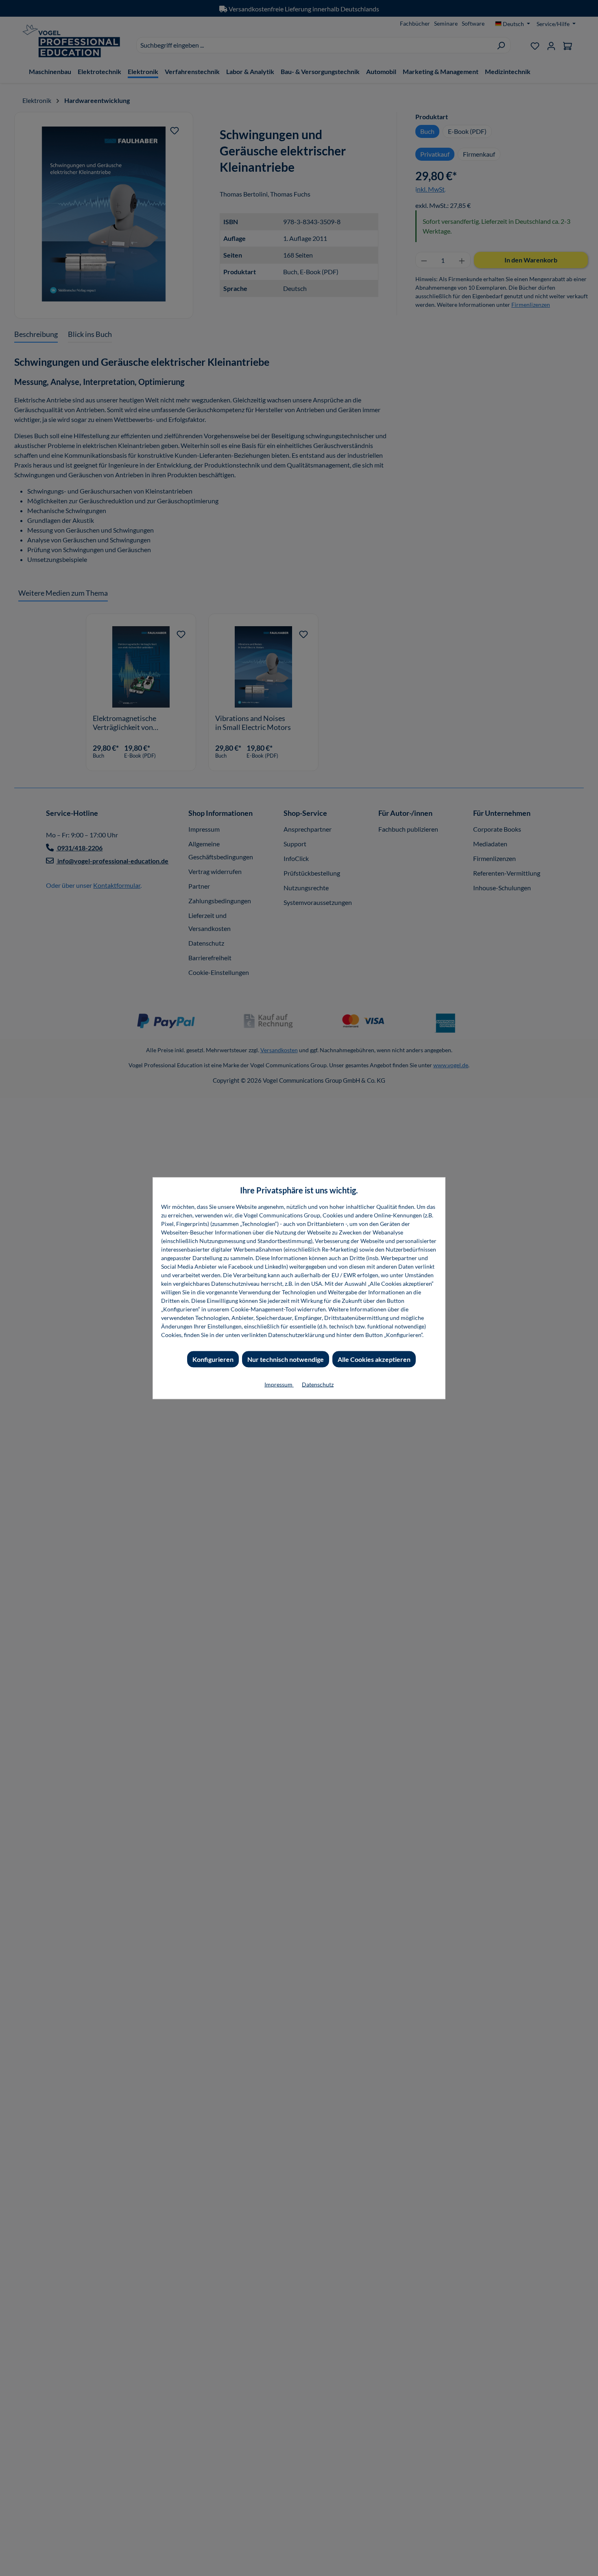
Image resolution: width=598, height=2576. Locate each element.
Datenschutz (318, 1384)
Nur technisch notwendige (286, 1359)
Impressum (279, 1384)
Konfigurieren (213, 1359)
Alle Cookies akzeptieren (374, 1359)
